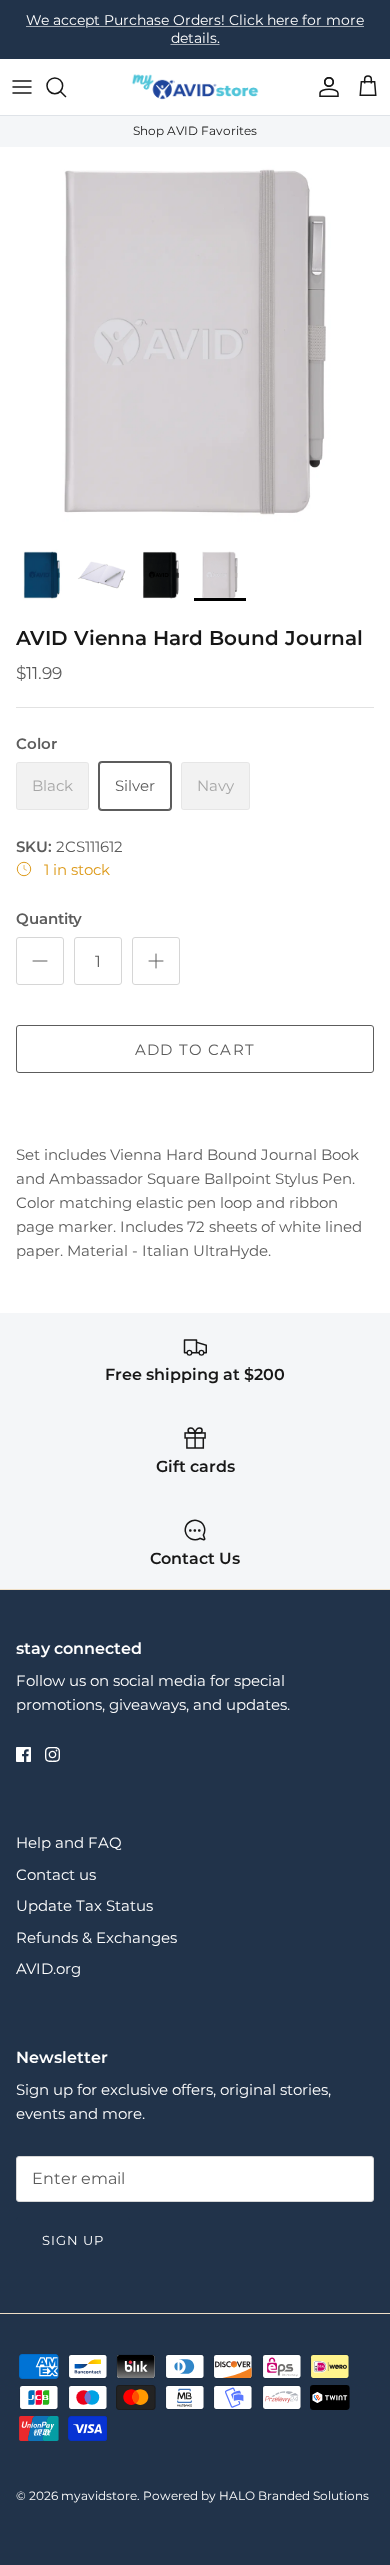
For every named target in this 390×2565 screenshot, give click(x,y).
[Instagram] (52, 1754)
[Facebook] (23, 1754)
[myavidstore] (195, 87)
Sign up (73, 2240)
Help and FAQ (69, 1842)
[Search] (66, 87)
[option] (195, 342)
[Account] (324, 87)
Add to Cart (195, 1049)
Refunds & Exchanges (96, 1937)
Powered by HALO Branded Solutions (256, 2495)
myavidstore (99, 2495)
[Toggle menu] (22, 87)
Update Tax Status (84, 1905)
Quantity (49, 918)
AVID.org (48, 1968)
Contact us (56, 1874)
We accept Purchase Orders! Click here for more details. (195, 29)
